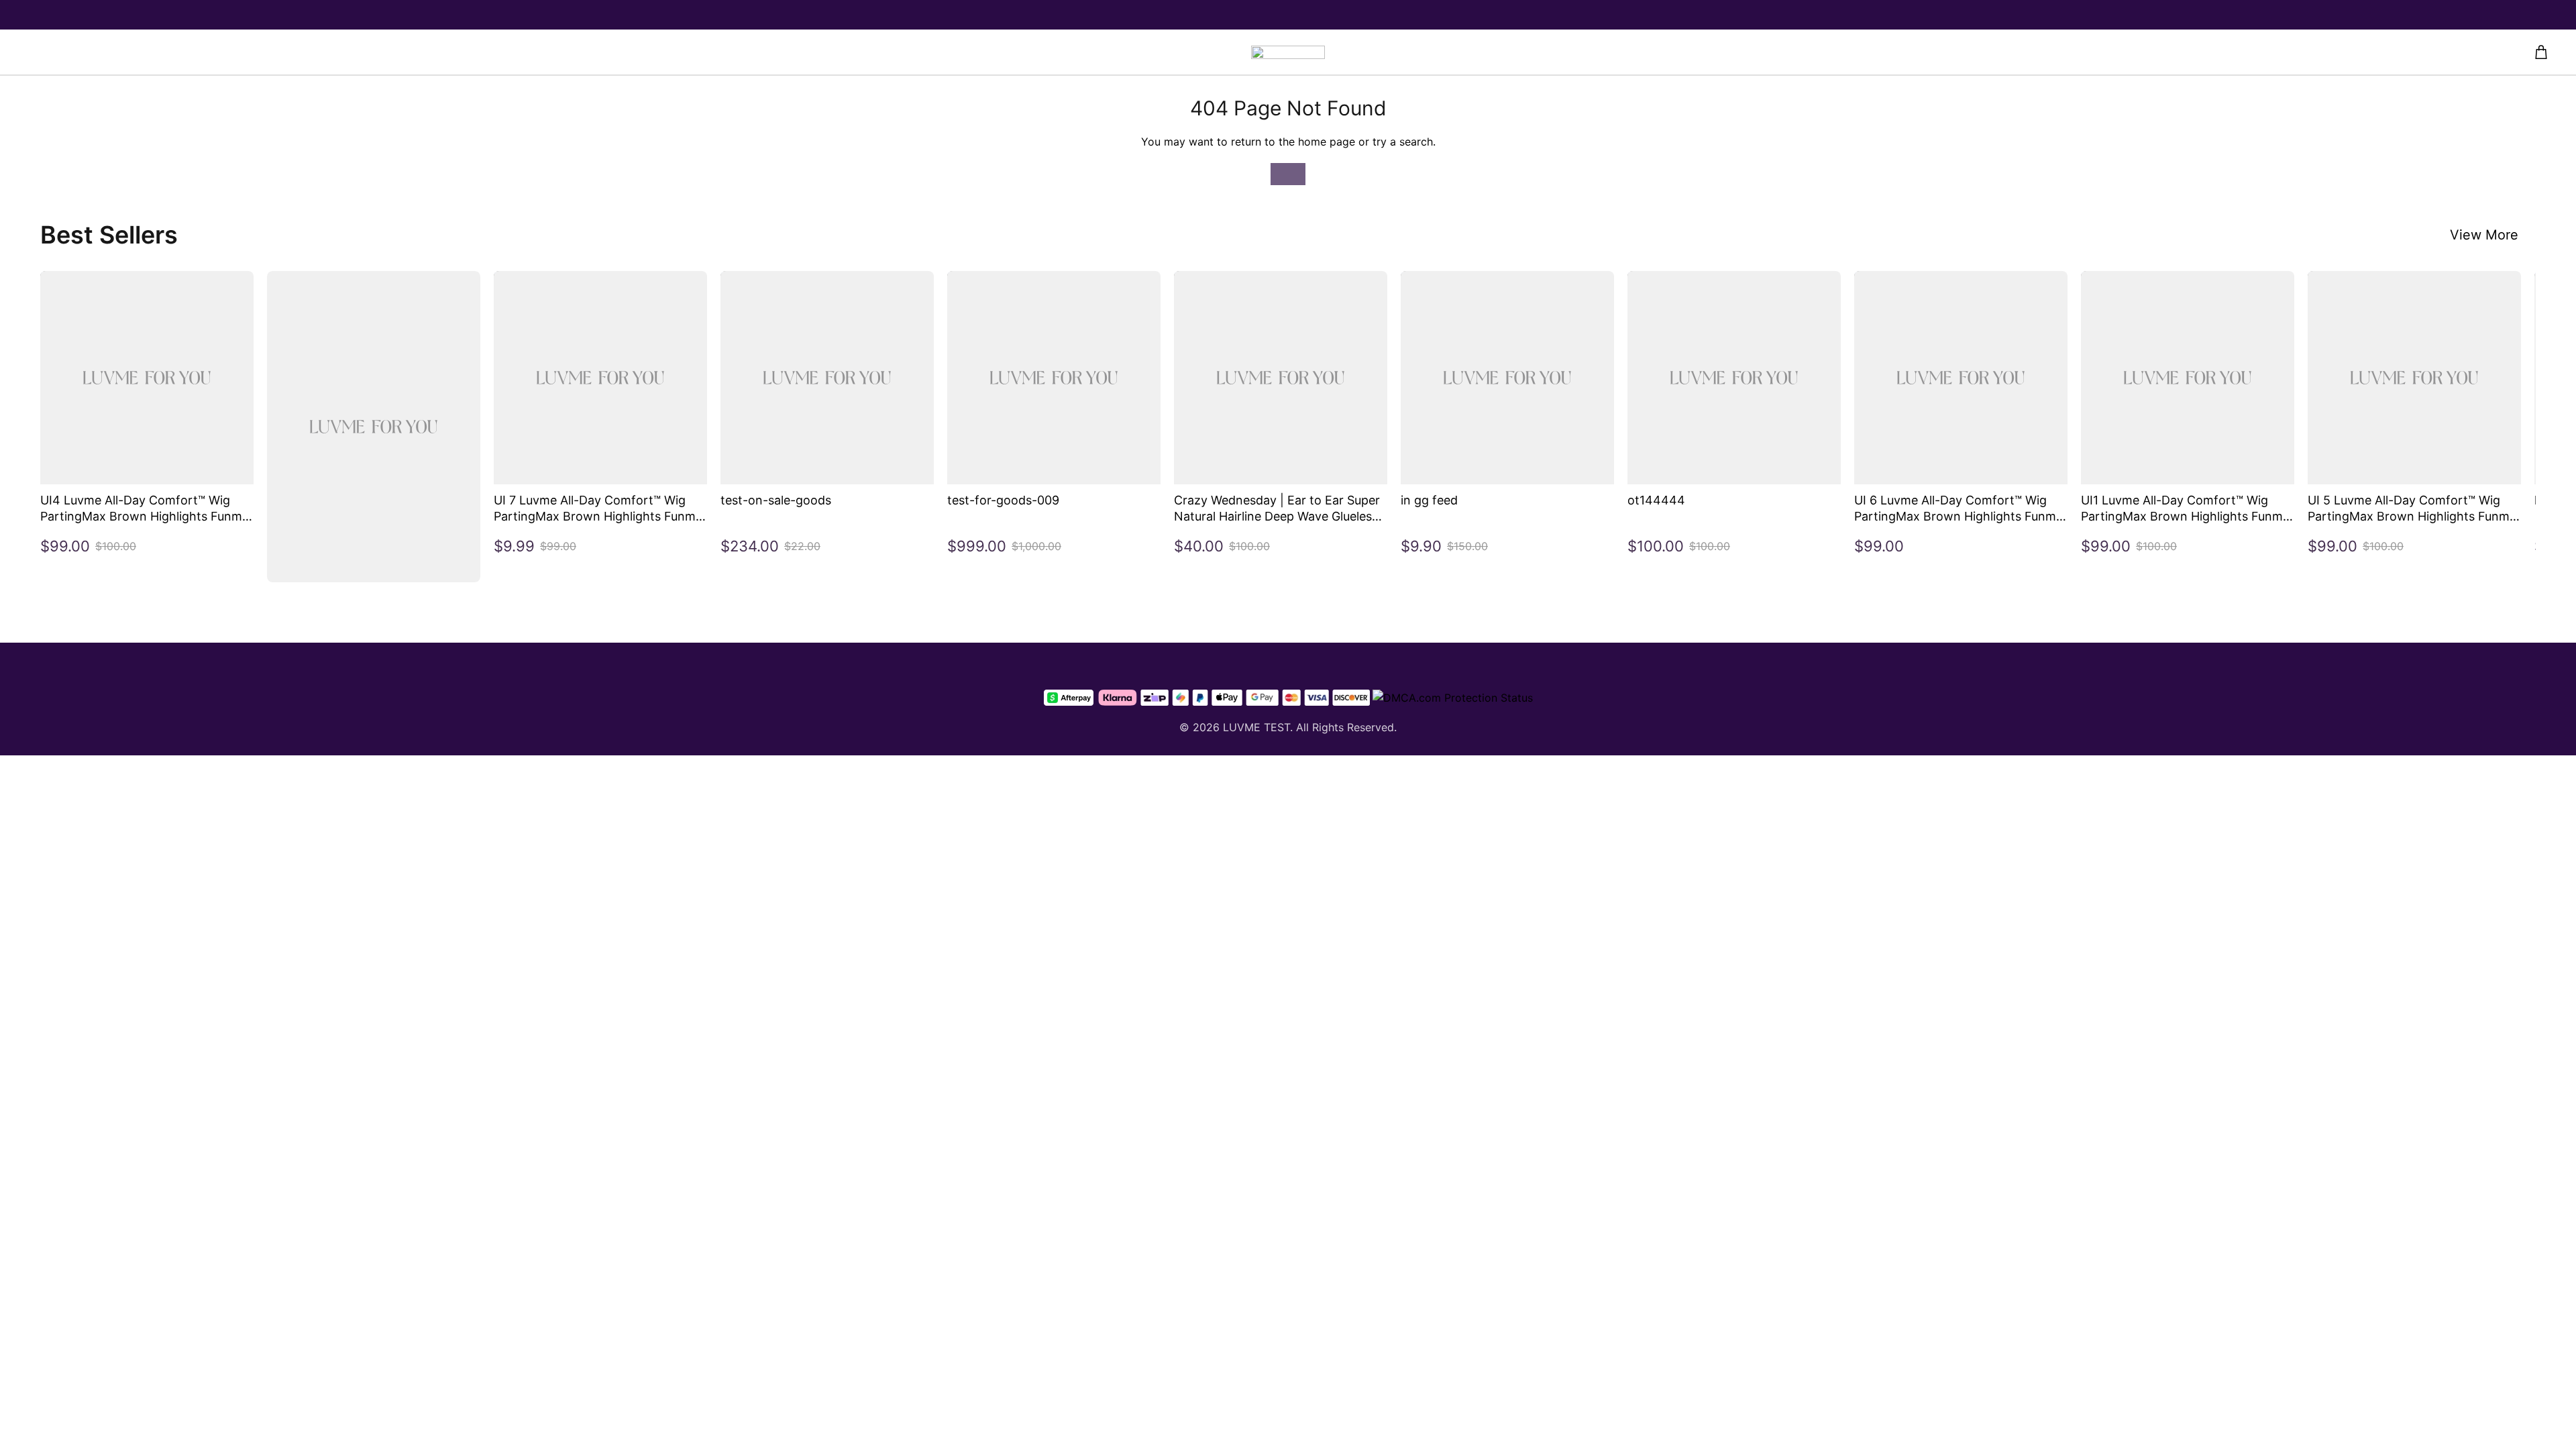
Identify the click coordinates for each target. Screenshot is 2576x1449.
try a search (1403, 142)
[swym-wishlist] (639, 52)
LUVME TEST (1256, 727)
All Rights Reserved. (1346, 727)
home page (1327, 142)
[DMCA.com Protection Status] (1453, 698)
